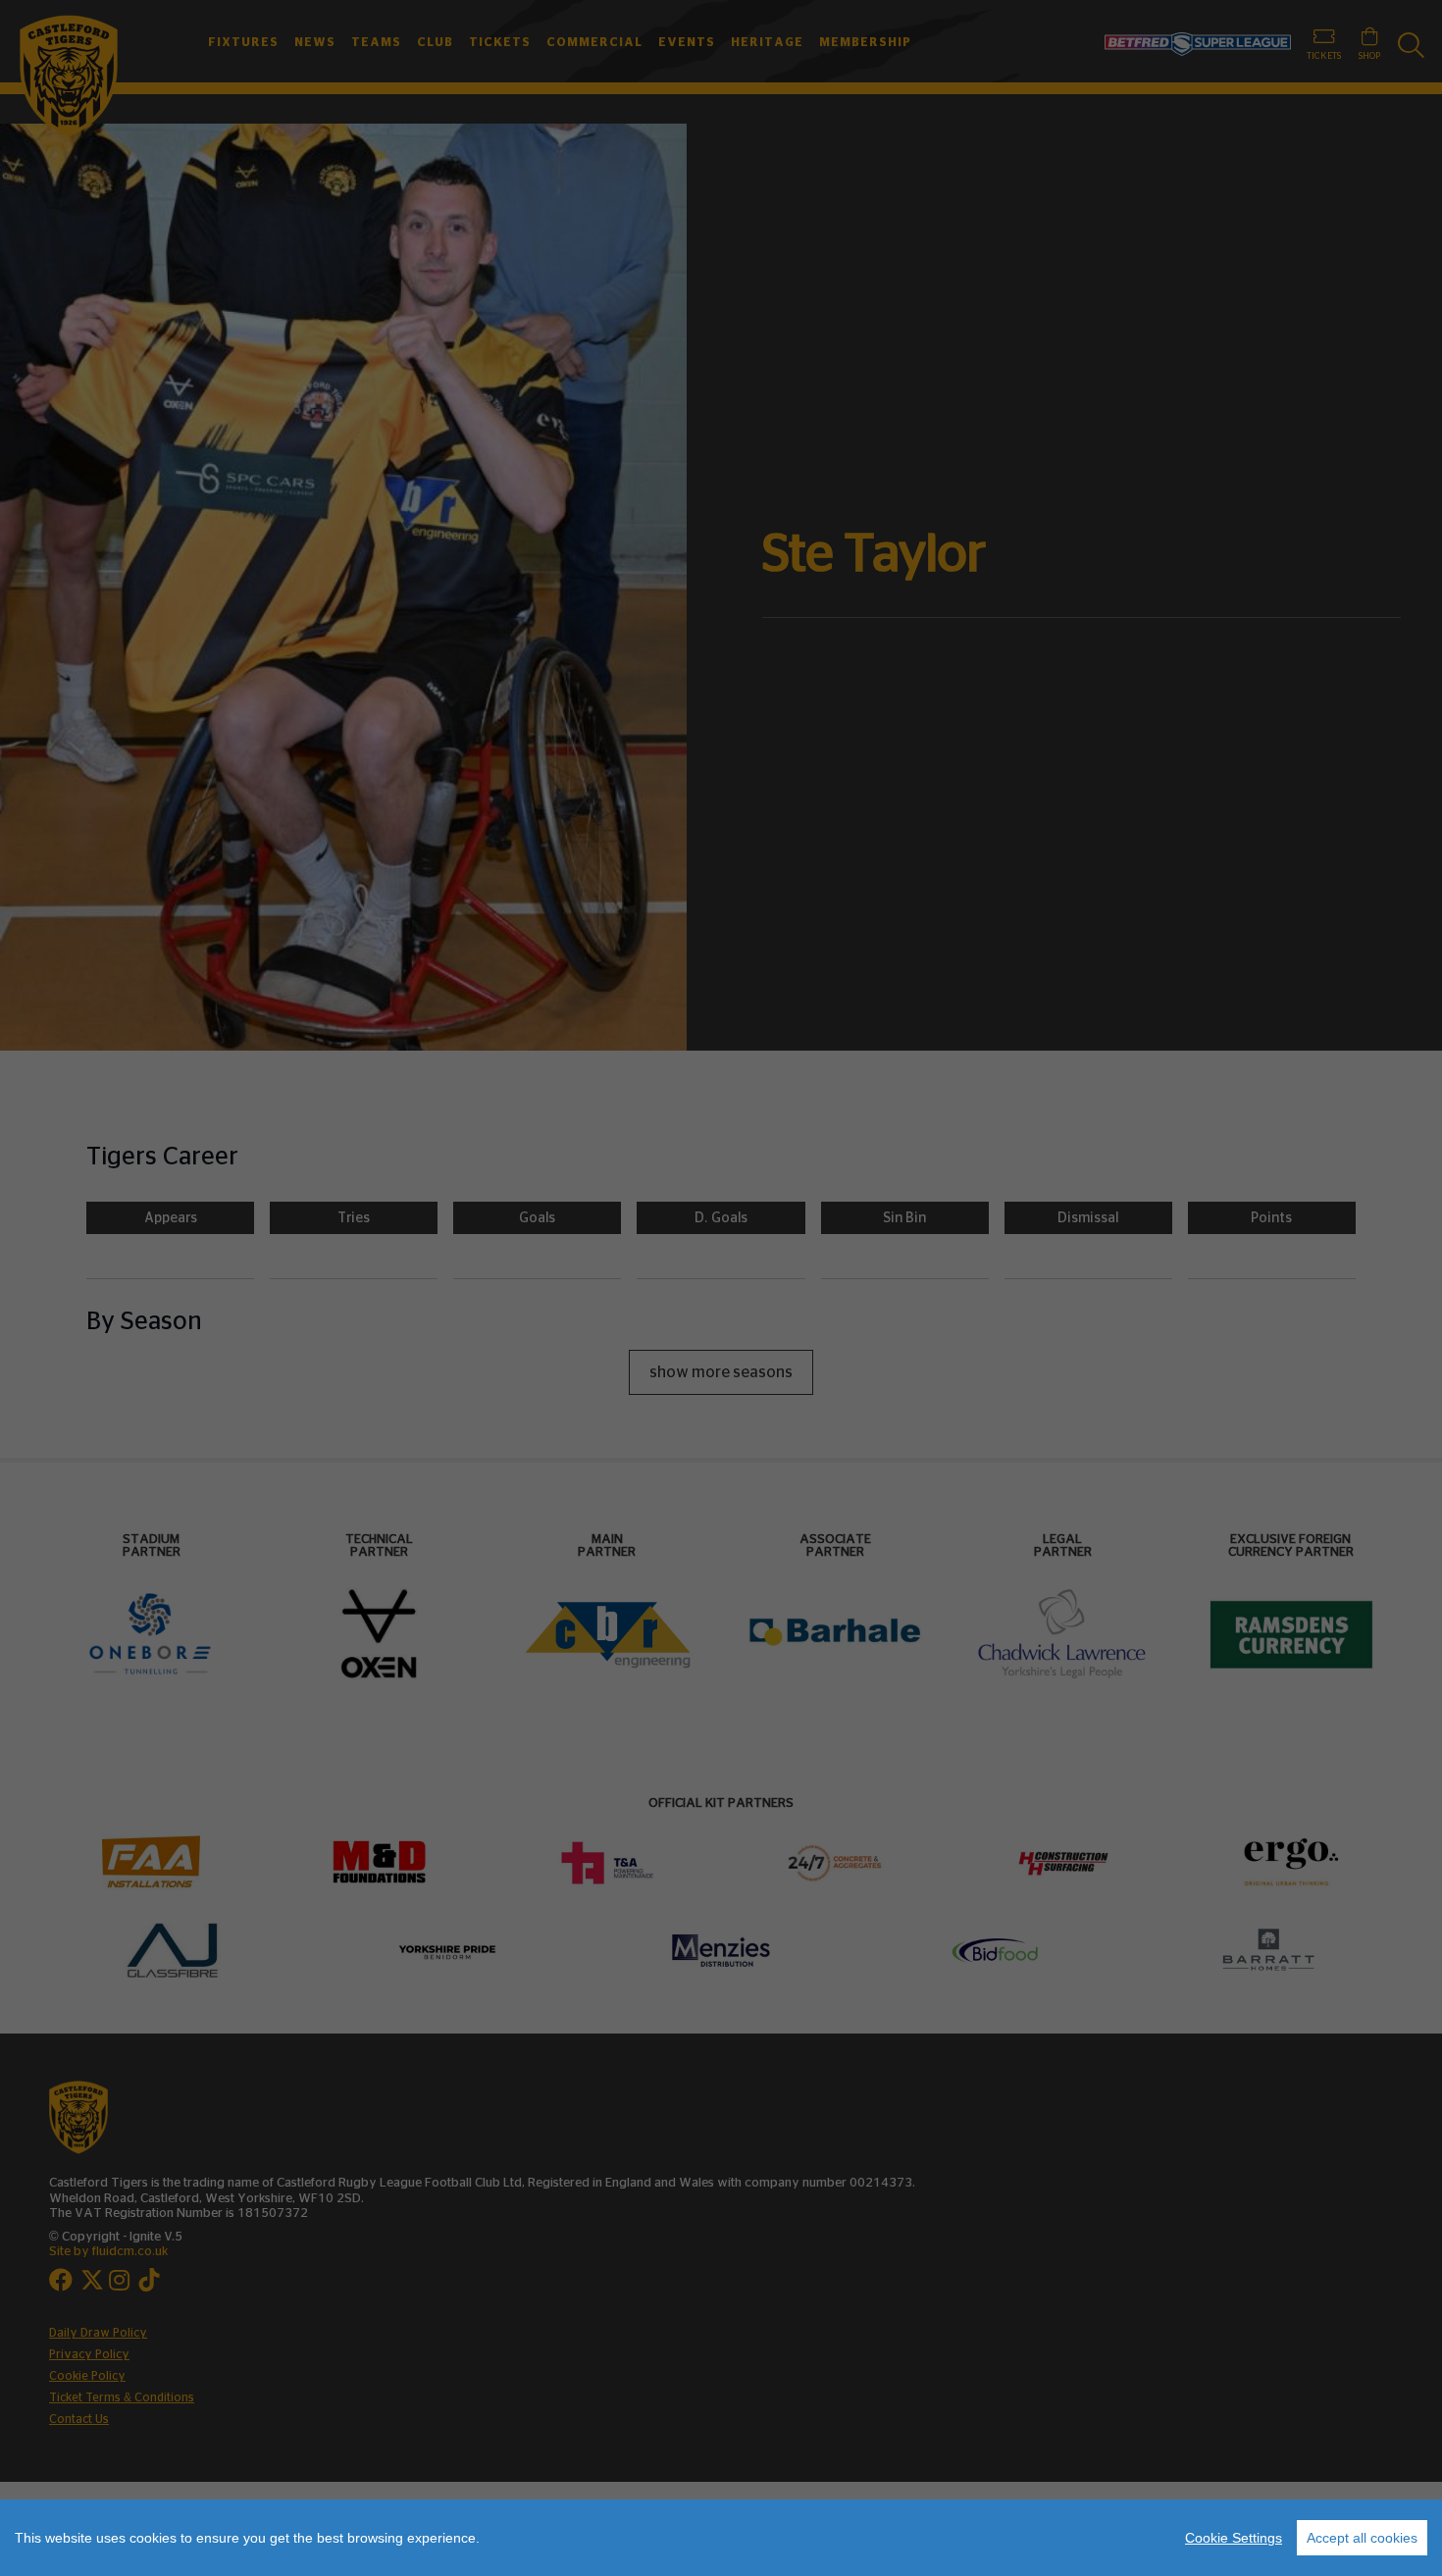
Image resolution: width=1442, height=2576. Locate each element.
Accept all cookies (1362, 2538)
